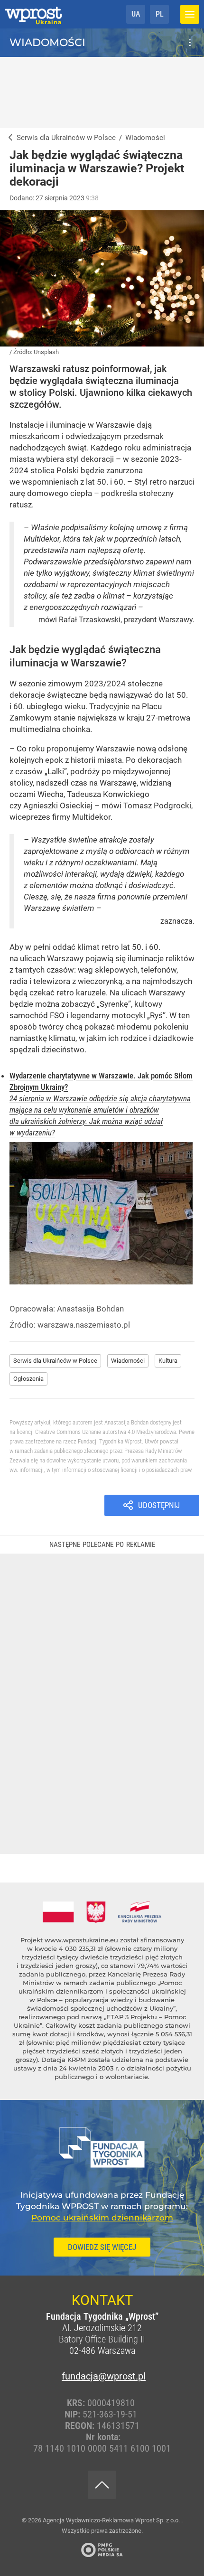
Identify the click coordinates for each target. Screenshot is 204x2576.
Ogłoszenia (28, 1379)
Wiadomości (47, 42)
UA (136, 14)
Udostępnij (159, 1505)
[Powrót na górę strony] (102, 2485)
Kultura (168, 1361)
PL (160, 14)
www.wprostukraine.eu (81, 1940)
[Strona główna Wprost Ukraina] (33, 14)
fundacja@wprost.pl (102, 2376)
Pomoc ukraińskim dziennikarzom (102, 2218)
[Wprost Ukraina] (8, 138)
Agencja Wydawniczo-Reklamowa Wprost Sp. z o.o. (112, 2520)
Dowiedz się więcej (102, 2247)
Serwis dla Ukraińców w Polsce (55, 1361)
